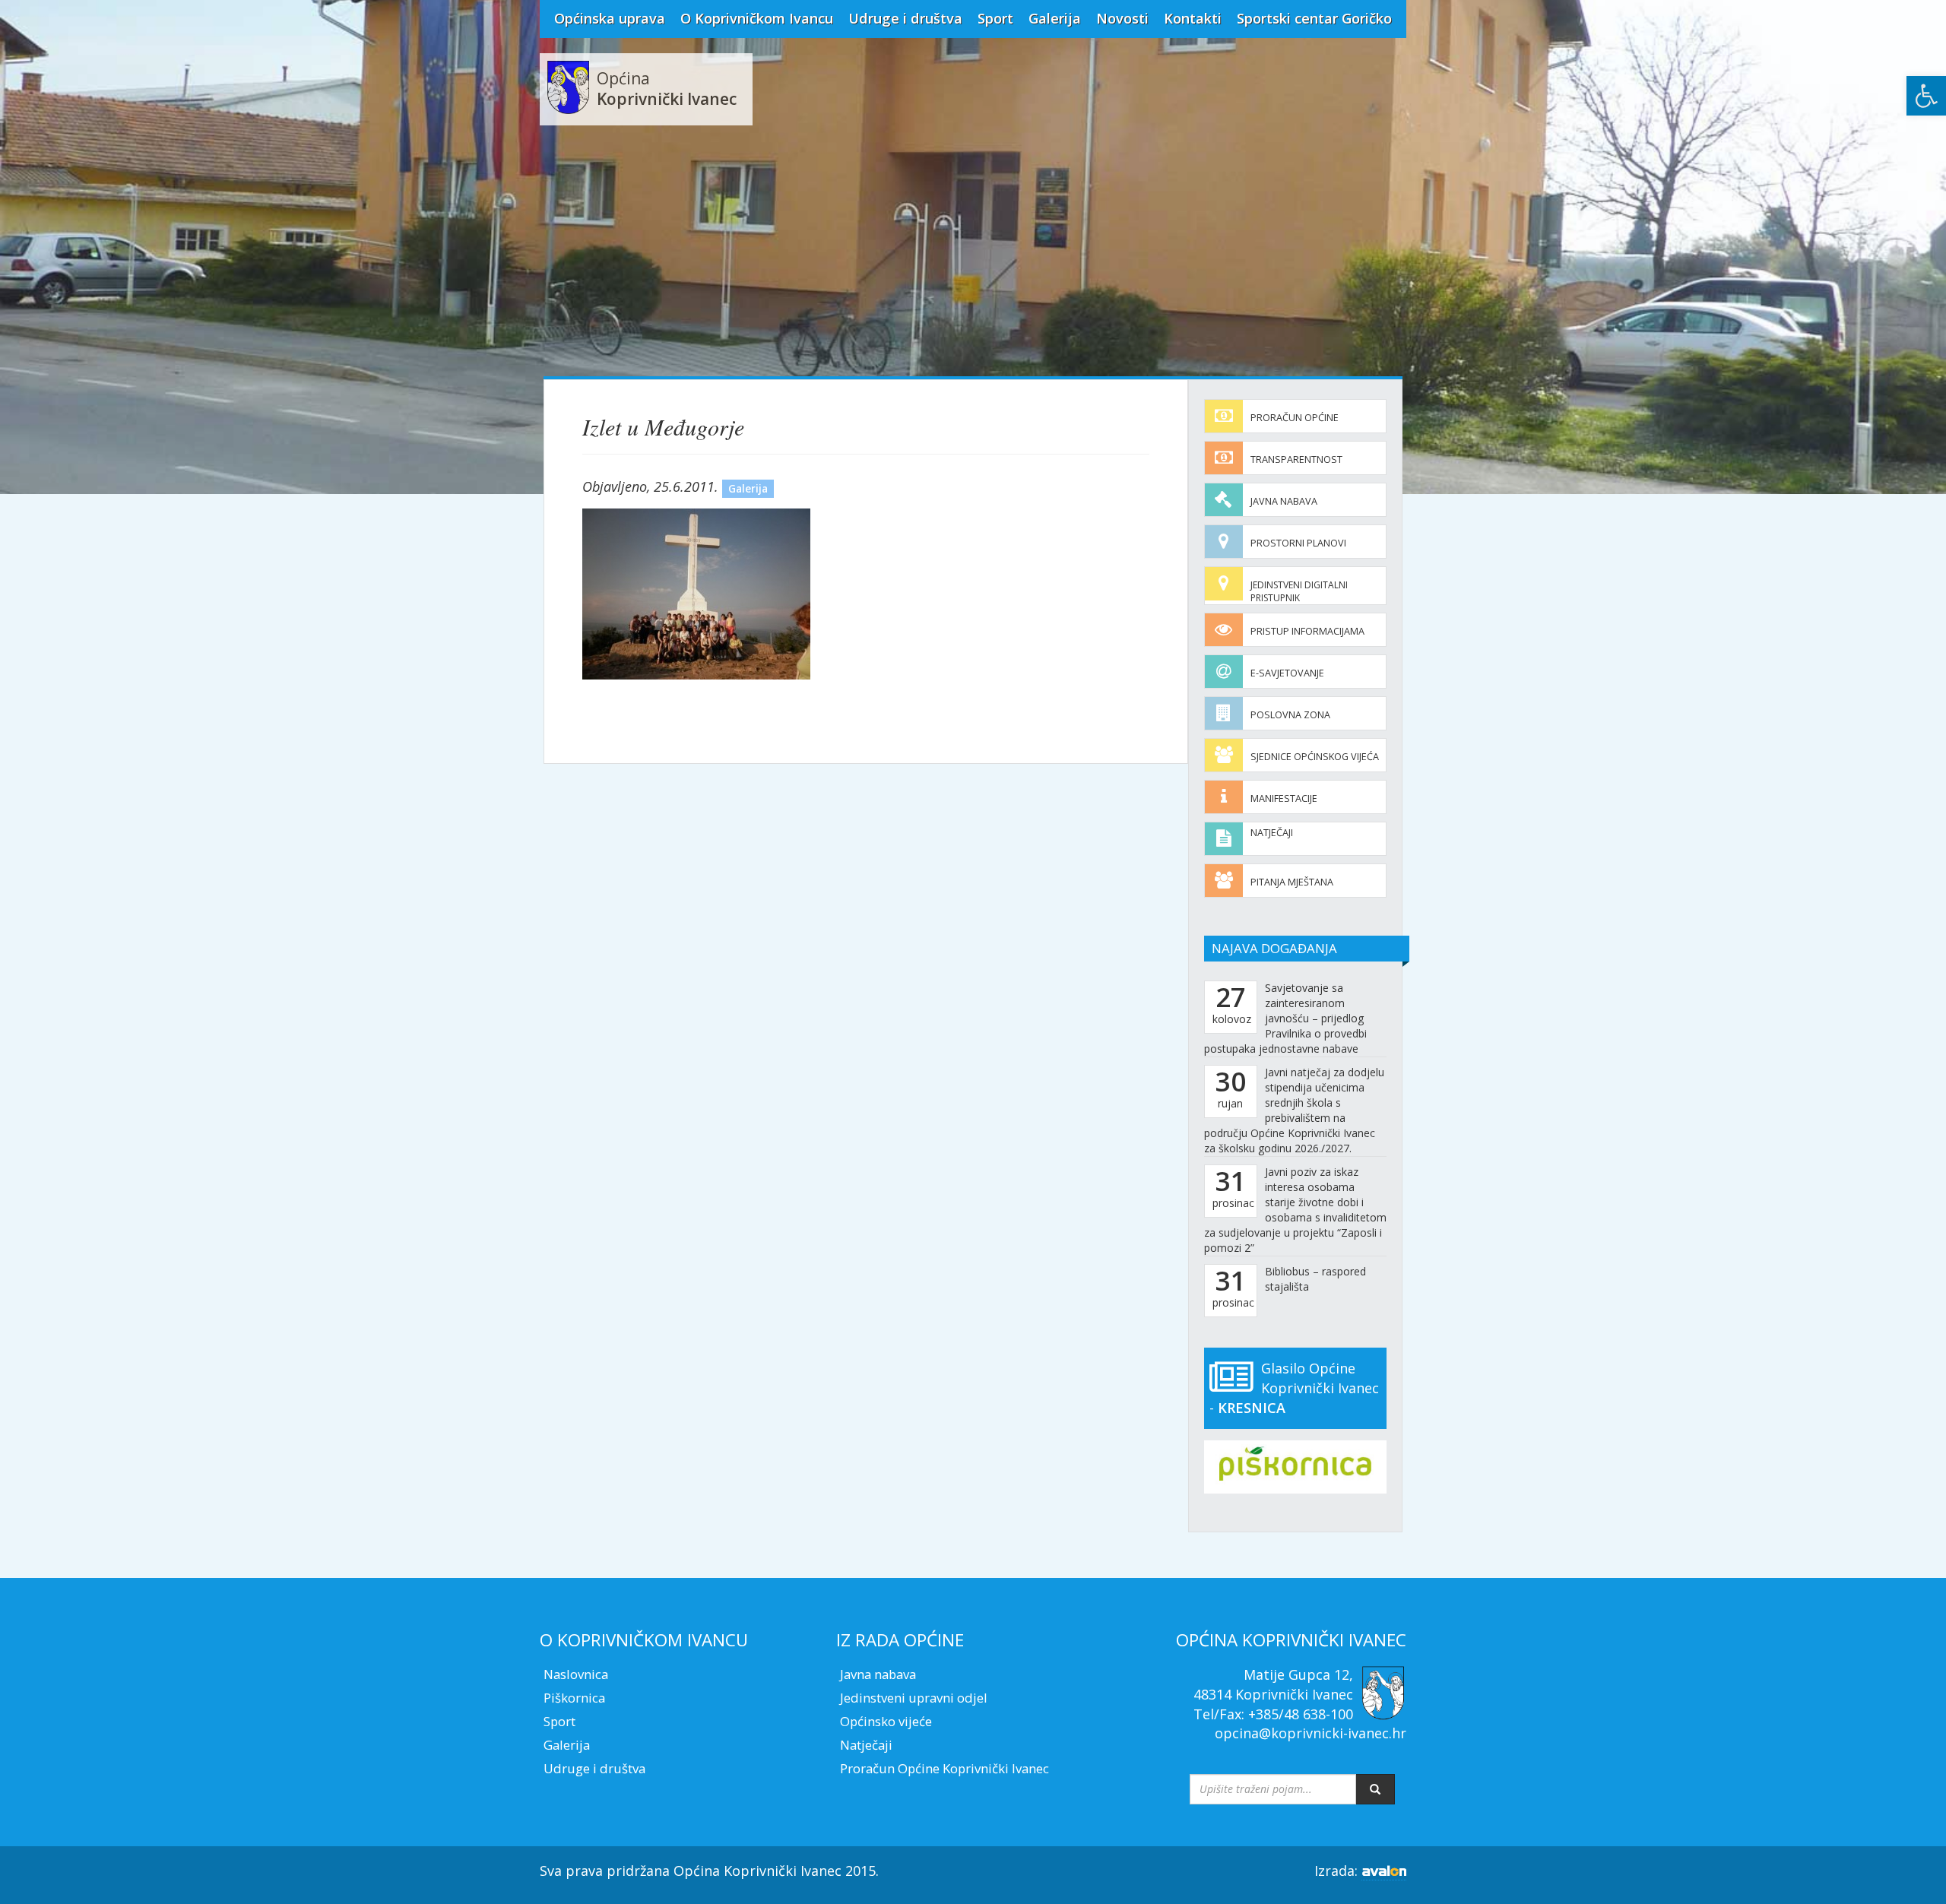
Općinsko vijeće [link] (886, 1721)
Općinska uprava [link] (610, 18)
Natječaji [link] (1272, 833)
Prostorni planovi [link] (1298, 543)
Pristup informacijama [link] (1307, 631)
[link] (1926, 96)
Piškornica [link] (574, 1698)
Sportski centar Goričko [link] (1314, 18)
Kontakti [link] (1193, 18)
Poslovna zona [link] (1290, 715)
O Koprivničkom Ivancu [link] (757, 18)
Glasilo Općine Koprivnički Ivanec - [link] (1294, 1388)
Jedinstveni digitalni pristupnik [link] (1299, 591)
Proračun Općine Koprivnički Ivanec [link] (944, 1768)
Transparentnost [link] (1296, 459)
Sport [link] (995, 18)
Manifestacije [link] (1284, 798)
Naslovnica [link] (576, 1674)
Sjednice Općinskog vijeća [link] (1315, 757)
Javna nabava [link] (1284, 501)
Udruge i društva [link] (905, 18)
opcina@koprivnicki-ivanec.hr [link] (1311, 1733)
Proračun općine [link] (1295, 418)
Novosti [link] (1122, 18)
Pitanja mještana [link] (1292, 882)
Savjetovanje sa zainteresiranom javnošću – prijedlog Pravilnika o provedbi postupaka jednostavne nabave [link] (1285, 1018)
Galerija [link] (1055, 18)
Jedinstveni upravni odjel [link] (914, 1698)
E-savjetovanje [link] (1287, 673)
